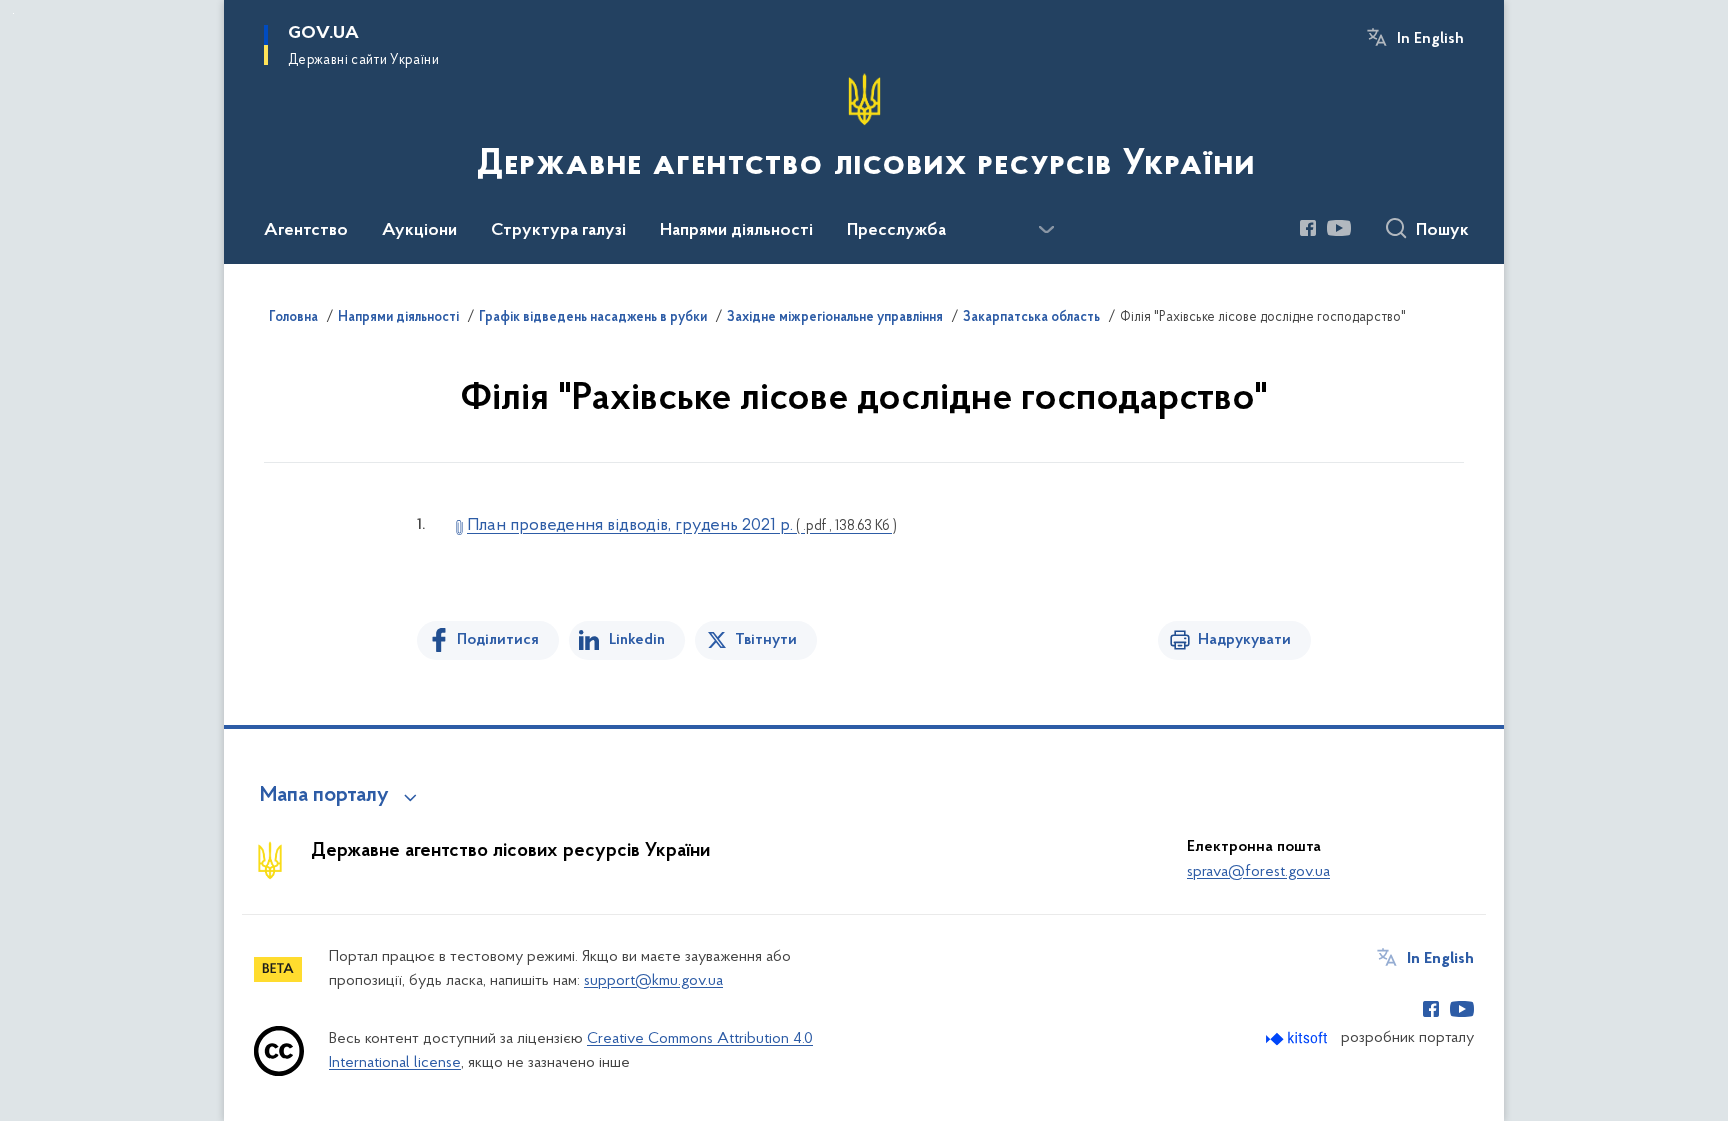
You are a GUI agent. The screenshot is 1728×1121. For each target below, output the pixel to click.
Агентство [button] (306, 231)
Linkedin (637, 640)
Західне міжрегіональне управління (835, 318)
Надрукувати (1244, 640)
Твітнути (766, 640)
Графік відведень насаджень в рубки (593, 318)
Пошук (1442, 231)
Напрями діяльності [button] (736, 231)
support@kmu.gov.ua (653, 981)
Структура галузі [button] (558, 231)
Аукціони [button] (419, 231)
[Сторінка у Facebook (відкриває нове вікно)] (1308, 228)
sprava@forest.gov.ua (1258, 872)
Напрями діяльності (398, 318)
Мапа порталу (324, 796)
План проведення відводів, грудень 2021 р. (682, 526)
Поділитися (498, 640)
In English (1430, 39)
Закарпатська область (1031, 318)
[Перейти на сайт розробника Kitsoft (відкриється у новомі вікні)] (1298, 1038)
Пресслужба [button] (896, 231)
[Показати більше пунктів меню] (1046, 230)
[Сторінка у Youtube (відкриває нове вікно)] (1339, 228)
